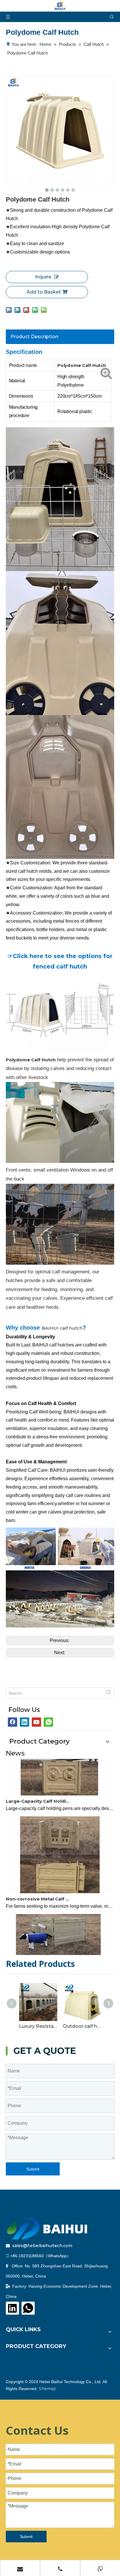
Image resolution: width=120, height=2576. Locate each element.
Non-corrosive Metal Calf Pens (39, 1889)
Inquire (43, 277)
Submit (33, 2169)
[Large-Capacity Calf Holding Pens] (60, 1784)
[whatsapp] (48, 1722)
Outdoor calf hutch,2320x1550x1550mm (82, 2026)
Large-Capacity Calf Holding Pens (39, 1791)
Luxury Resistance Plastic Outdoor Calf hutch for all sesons (38, 2026)
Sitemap (47, 2389)
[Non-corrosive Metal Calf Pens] (60, 1882)
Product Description (34, 337)
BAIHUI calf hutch (62, 1328)
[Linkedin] (24, 1722)
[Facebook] (13, 1722)
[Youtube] (36, 1722)
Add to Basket (44, 292)
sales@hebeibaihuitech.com (42, 2246)
